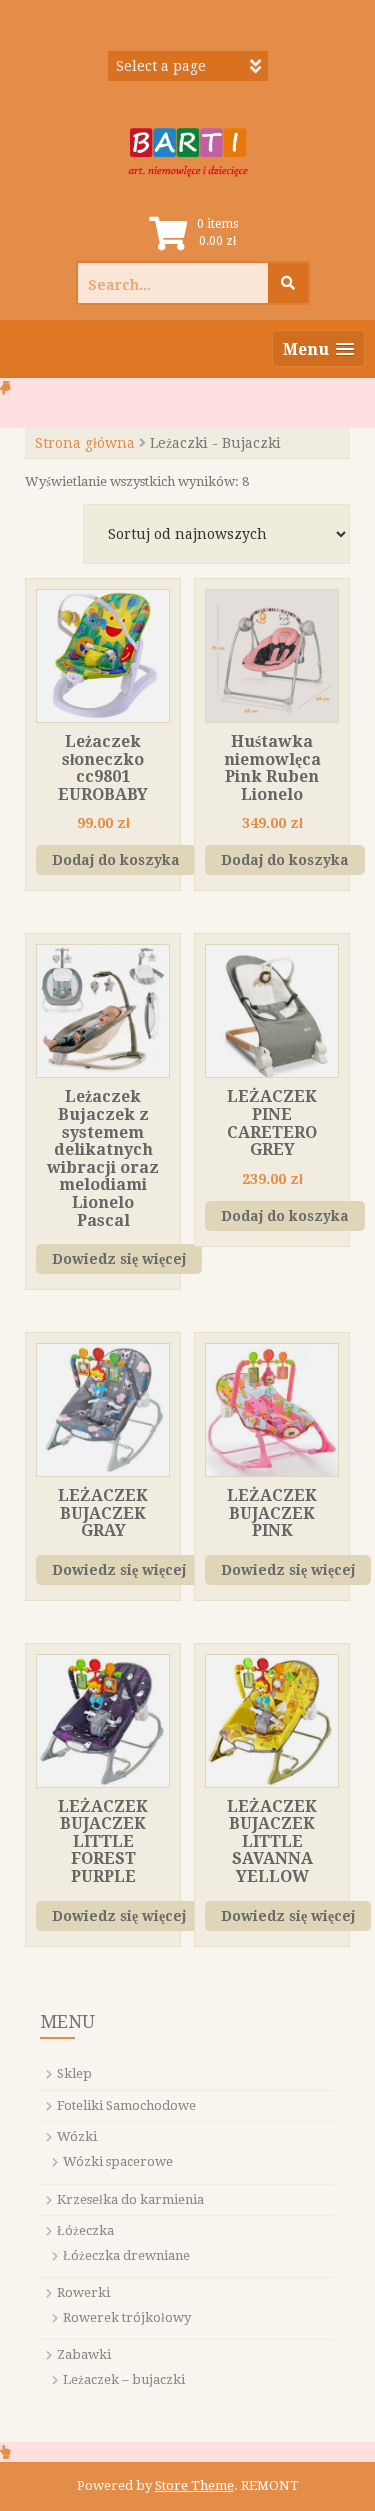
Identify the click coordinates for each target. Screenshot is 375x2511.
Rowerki (83, 2292)
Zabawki (84, 2354)
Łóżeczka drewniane (126, 2255)
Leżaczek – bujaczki (124, 2379)
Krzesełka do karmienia (130, 2199)
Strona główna (85, 443)
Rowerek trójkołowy (127, 2317)
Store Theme (194, 2485)
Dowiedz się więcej (119, 1259)
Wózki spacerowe (118, 2161)
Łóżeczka (85, 2230)
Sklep (74, 2073)
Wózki (77, 2136)
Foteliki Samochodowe (126, 2105)
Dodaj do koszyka (116, 860)
